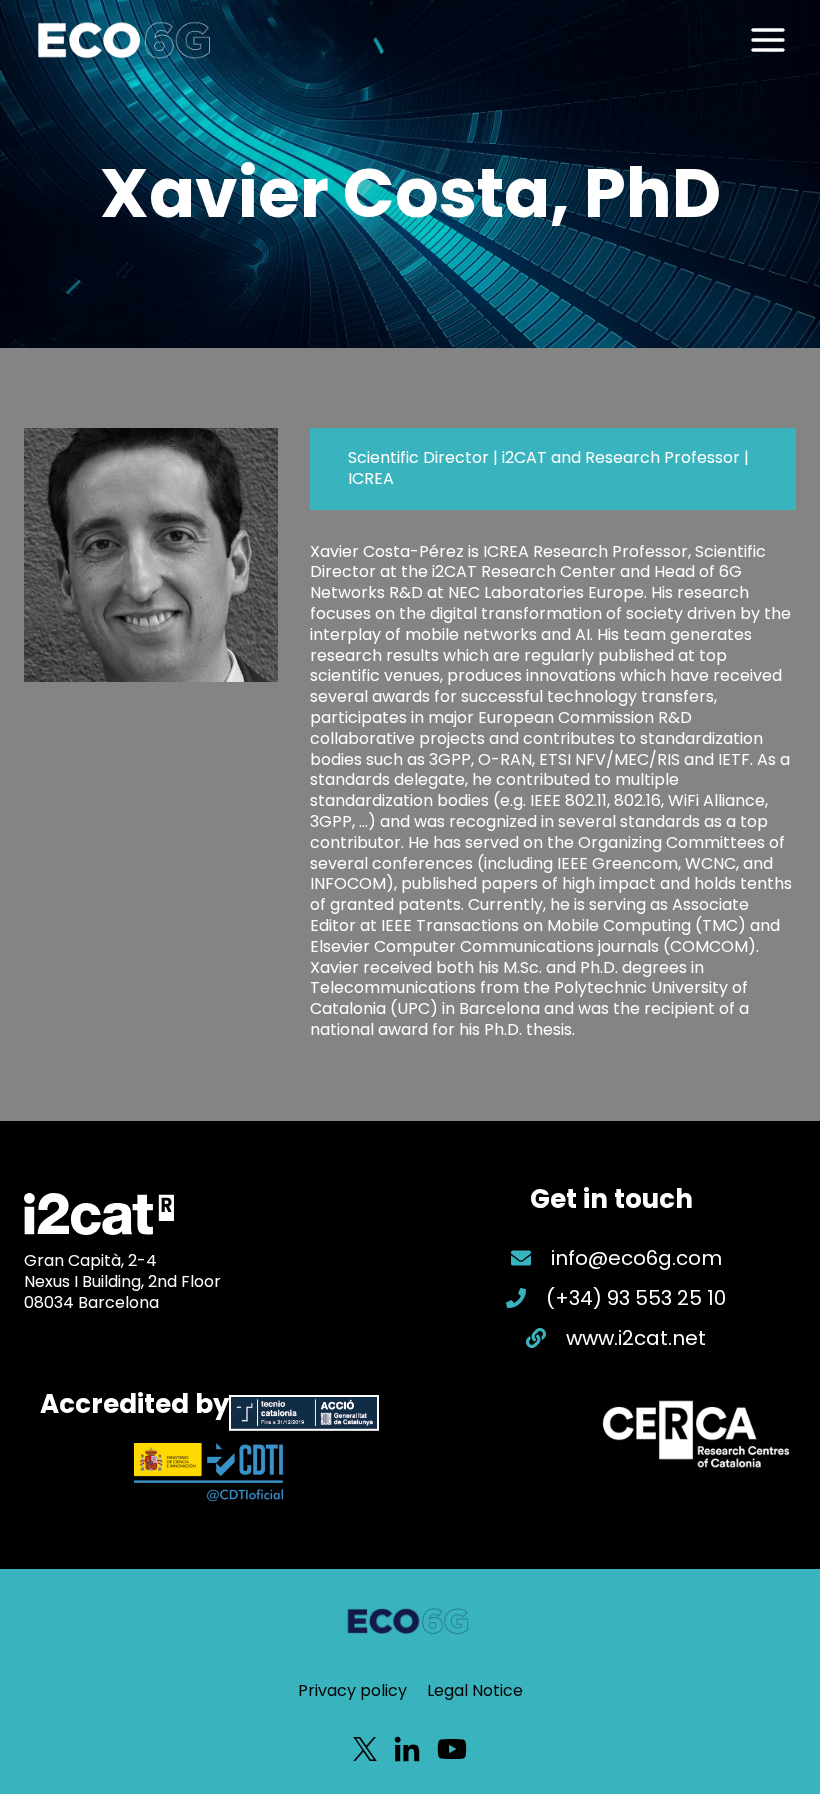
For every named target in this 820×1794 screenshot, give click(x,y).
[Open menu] (767, 39)
